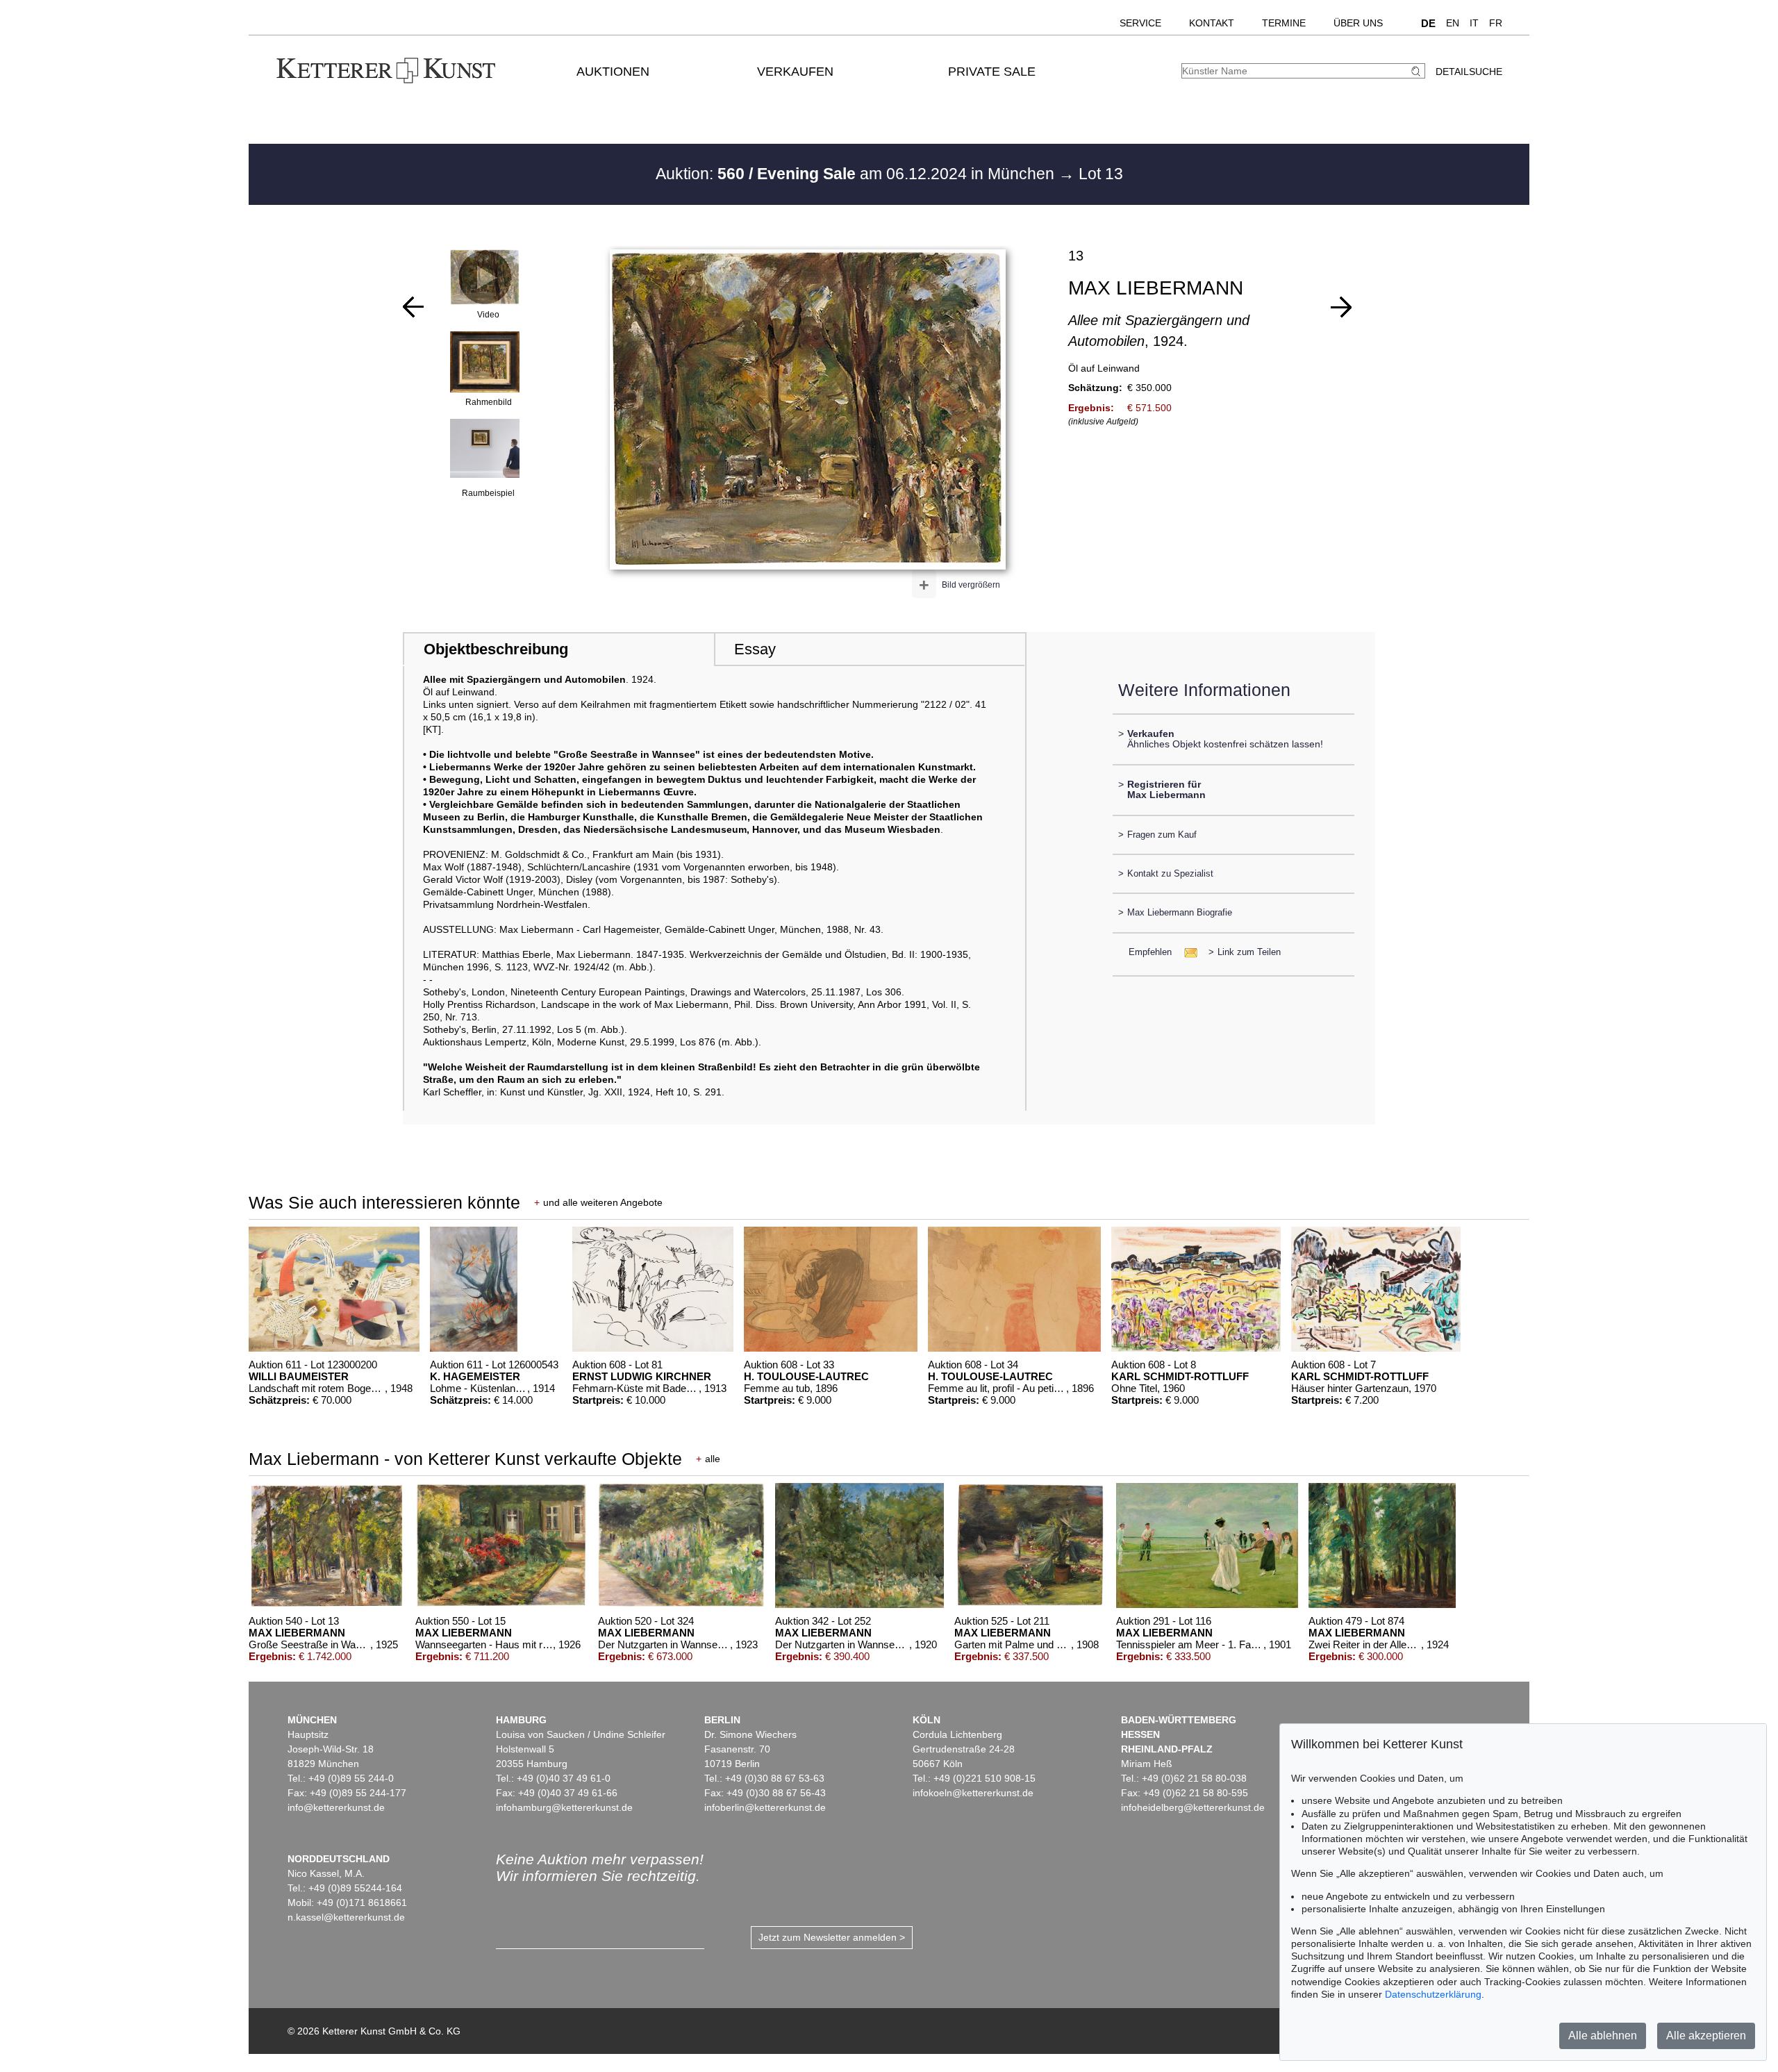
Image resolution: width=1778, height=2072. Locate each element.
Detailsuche (1469, 72)
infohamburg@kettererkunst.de (564, 1807)
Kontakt (1212, 23)
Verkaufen (795, 72)
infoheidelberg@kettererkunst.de (1193, 1807)
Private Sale (992, 72)
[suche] (1418, 71)
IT (1474, 23)
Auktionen (613, 72)
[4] (1341, 307)
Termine (1284, 23)
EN (1453, 23)
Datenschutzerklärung (1433, 1994)
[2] (413, 307)
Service (1140, 23)
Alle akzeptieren (1706, 2036)
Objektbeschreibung (496, 649)
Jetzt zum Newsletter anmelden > (832, 1937)
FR (1496, 23)
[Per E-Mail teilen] (1187, 952)
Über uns (1358, 23)
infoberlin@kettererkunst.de (765, 1807)
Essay (755, 649)
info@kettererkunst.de (336, 1807)
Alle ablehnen (1603, 2036)
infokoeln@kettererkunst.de (973, 1793)
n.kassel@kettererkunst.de (346, 1917)
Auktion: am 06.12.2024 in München (857, 174)
